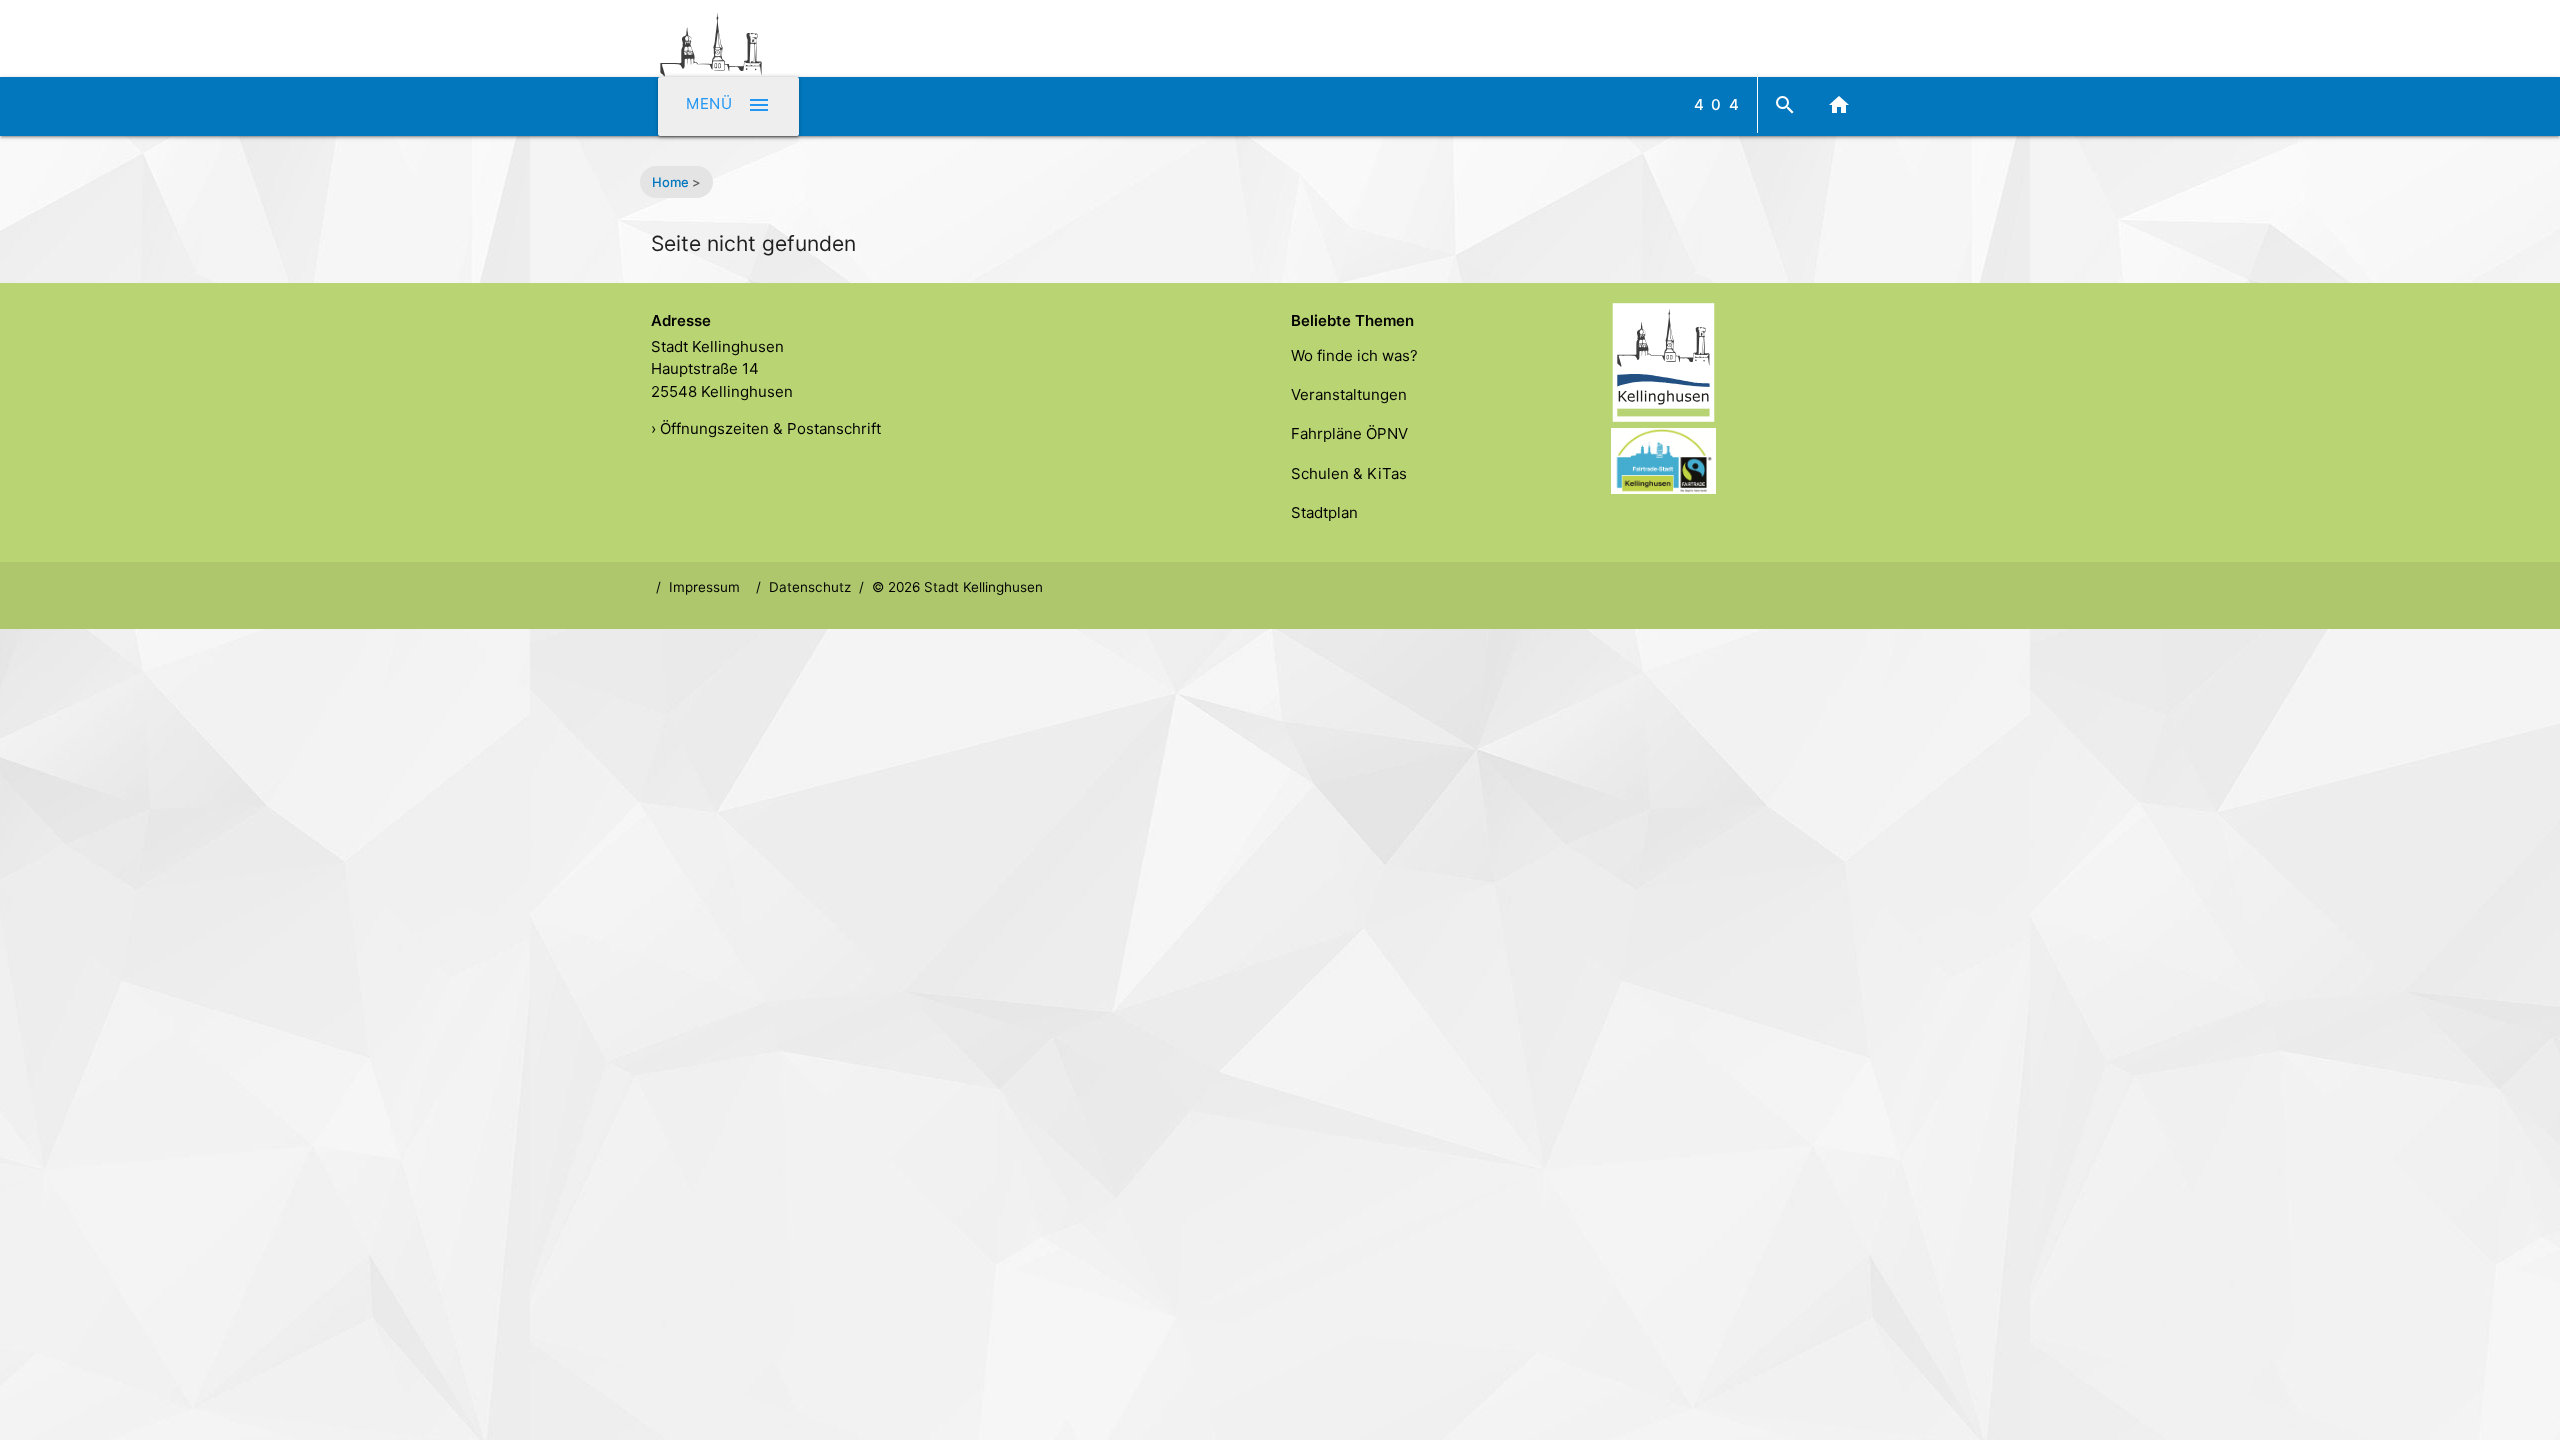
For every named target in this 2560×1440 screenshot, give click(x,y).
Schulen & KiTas (1349, 473)
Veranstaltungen (1349, 394)
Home (670, 182)
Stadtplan (1324, 512)
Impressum (704, 587)
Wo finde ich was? (1354, 355)
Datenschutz (810, 587)
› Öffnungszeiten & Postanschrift (766, 428)
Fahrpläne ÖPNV (1349, 433)
